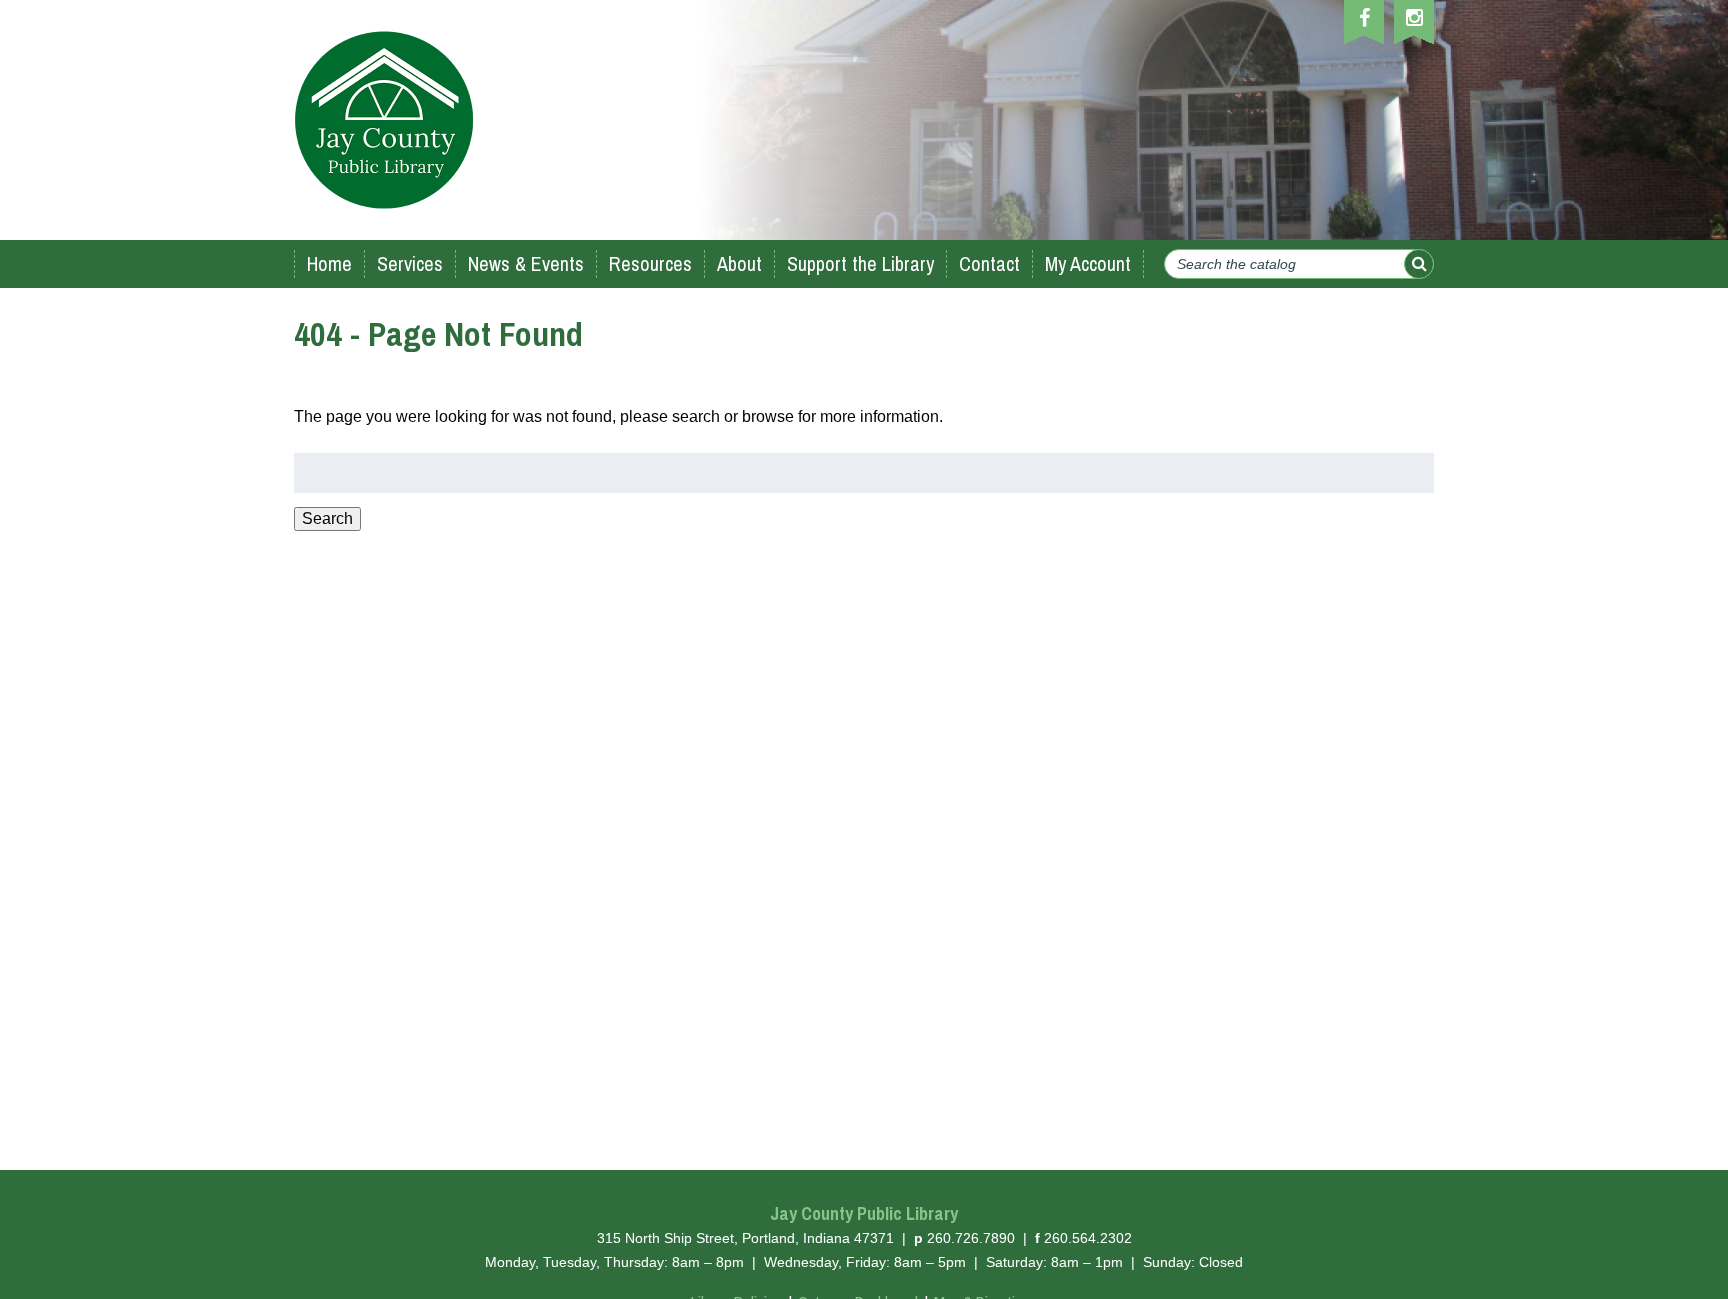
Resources (650, 263)
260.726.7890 (971, 1238)
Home (329, 263)
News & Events (526, 263)
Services (410, 263)
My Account (1088, 263)
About (739, 263)
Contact (989, 263)
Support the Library (860, 263)
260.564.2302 (1088, 1238)
